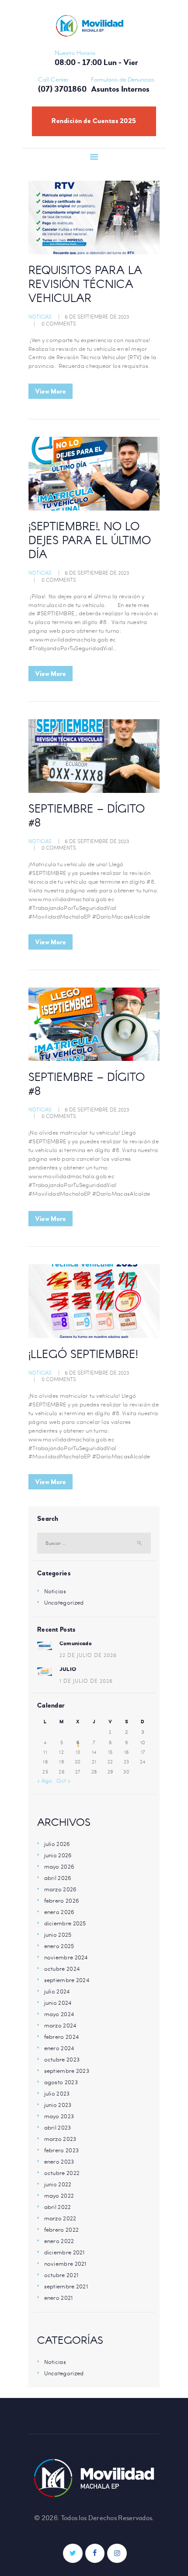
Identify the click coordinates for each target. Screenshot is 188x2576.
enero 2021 (59, 2298)
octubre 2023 (62, 2059)
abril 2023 (58, 2127)
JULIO (68, 1669)
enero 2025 (59, 1946)
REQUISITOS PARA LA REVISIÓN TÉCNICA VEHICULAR (85, 285)
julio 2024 (57, 1991)
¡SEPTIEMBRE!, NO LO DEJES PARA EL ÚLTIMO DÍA (90, 542)
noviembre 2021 (65, 2264)
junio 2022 (58, 2184)
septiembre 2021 (66, 2286)
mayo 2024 (59, 2014)
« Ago (45, 1780)
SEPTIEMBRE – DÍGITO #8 (87, 817)
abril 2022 (58, 2207)
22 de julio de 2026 (88, 1655)
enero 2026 (59, 1912)
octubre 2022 (62, 2173)
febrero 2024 (62, 2037)
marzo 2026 (61, 1889)
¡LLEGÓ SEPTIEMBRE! (83, 1355)
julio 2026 (57, 1844)
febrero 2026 (62, 1900)
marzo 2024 (60, 2025)
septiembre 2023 (67, 2071)
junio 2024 (58, 2003)
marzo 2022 (60, 2218)
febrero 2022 (62, 2230)
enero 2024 (59, 2048)
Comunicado (76, 1643)
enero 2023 (59, 2161)
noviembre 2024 (66, 1957)
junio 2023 (58, 2105)
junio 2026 (58, 1855)
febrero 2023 (62, 2150)
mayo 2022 (59, 2195)
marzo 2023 (60, 2139)
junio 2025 (58, 1935)
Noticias (40, 316)
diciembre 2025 (65, 1923)
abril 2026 (58, 1878)
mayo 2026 (59, 1866)
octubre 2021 (61, 2275)
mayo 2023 (59, 2116)
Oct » (63, 1780)
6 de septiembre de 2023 (97, 316)
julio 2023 (57, 2093)
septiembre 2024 (67, 1980)
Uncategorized (64, 1602)
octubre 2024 (62, 1969)
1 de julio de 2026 (86, 1681)
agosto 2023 (61, 2082)
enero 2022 (59, 2241)
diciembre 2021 (64, 2252)
